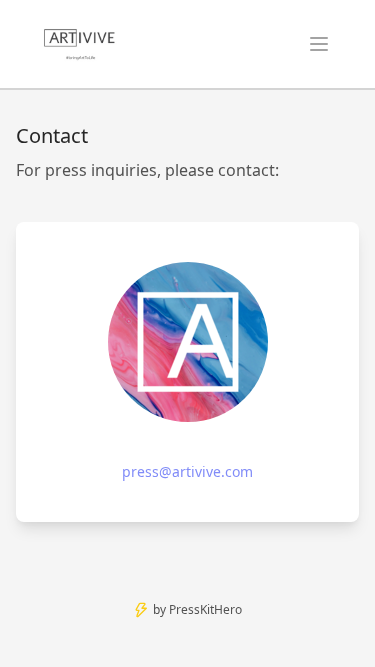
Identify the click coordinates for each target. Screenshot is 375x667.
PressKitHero (205, 609)
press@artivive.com (187, 471)
